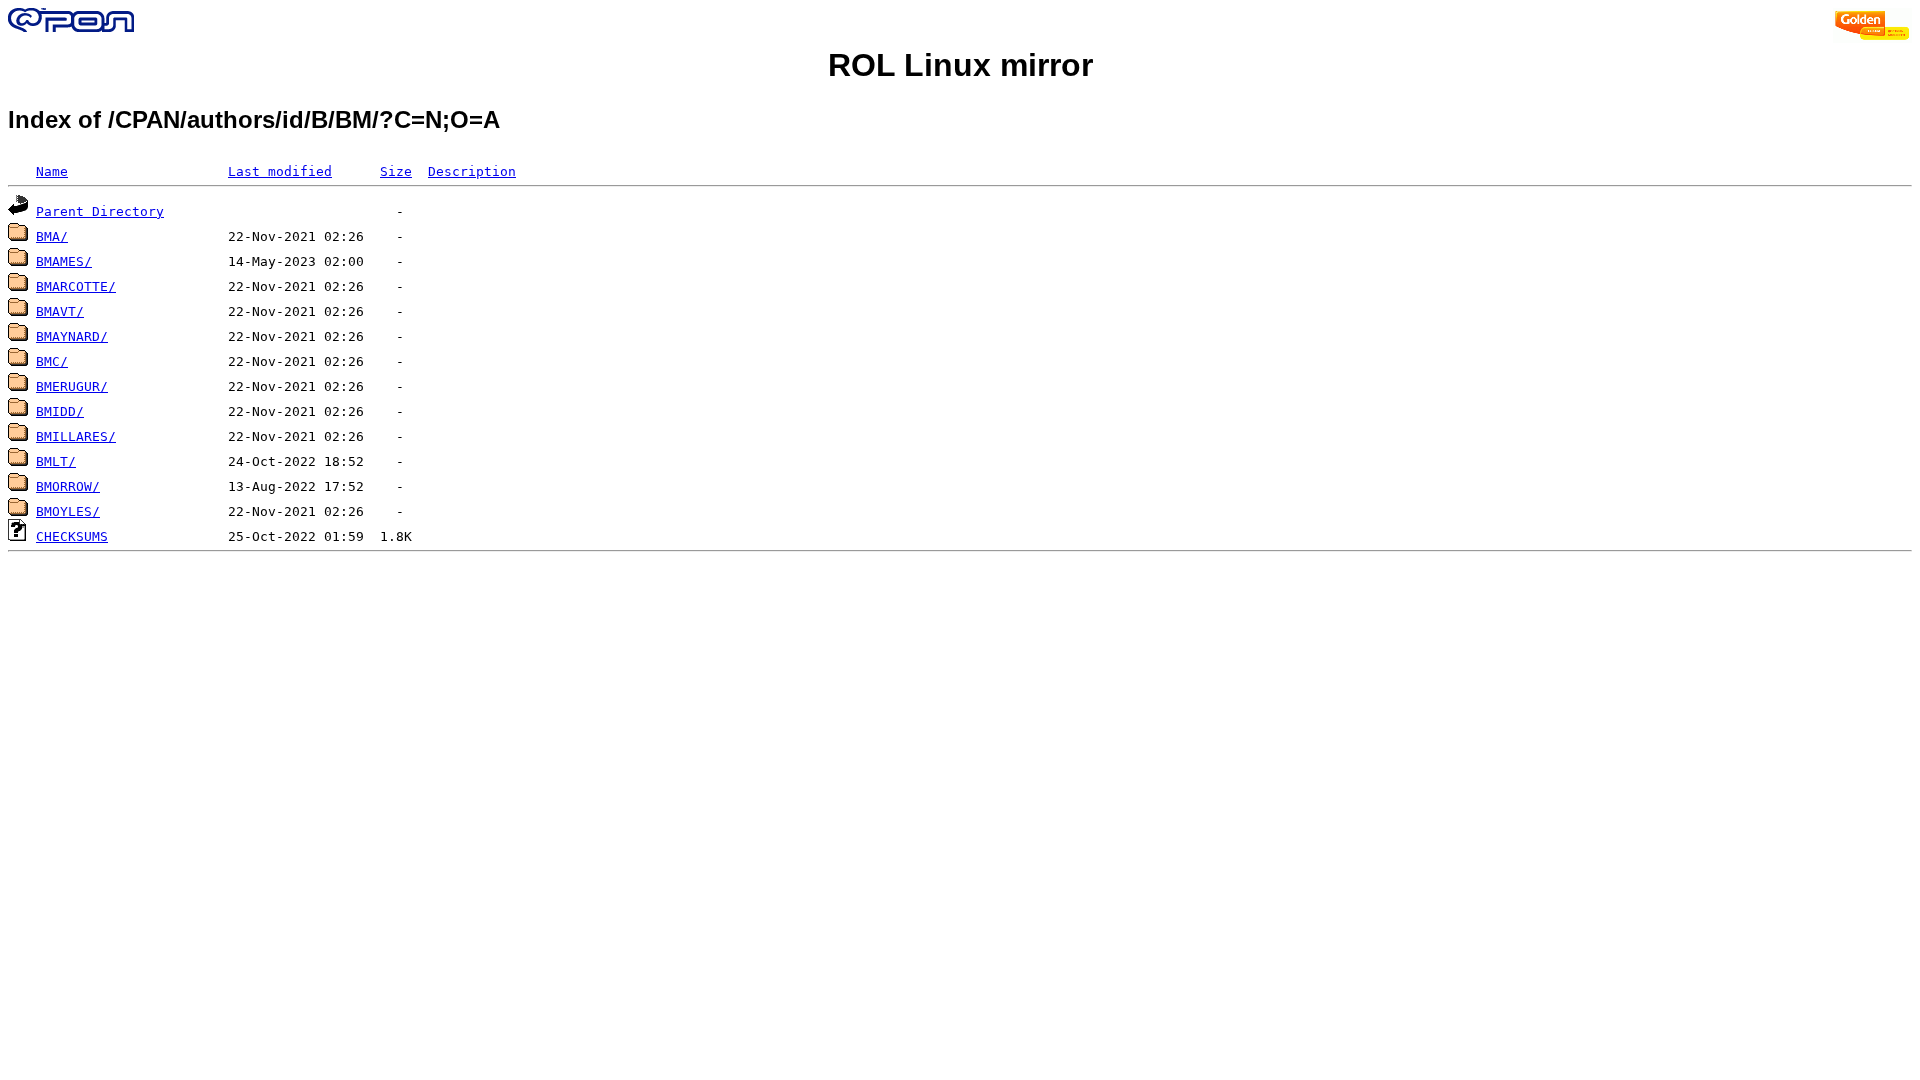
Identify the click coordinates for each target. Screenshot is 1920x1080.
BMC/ (52, 361)
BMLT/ (56, 461)
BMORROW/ (68, 486)
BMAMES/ (64, 261)
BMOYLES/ (68, 511)
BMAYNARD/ (72, 336)
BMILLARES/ (76, 436)
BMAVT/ (60, 311)
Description (472, 171)
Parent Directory (100, 211)
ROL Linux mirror (960, 65)
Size (396, 171)
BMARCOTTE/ (76, 286)
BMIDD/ (60, 411)
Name (52, 171)
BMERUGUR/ (72, 386)
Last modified (280, 171)
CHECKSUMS (72, 536)
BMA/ (52, 236)
